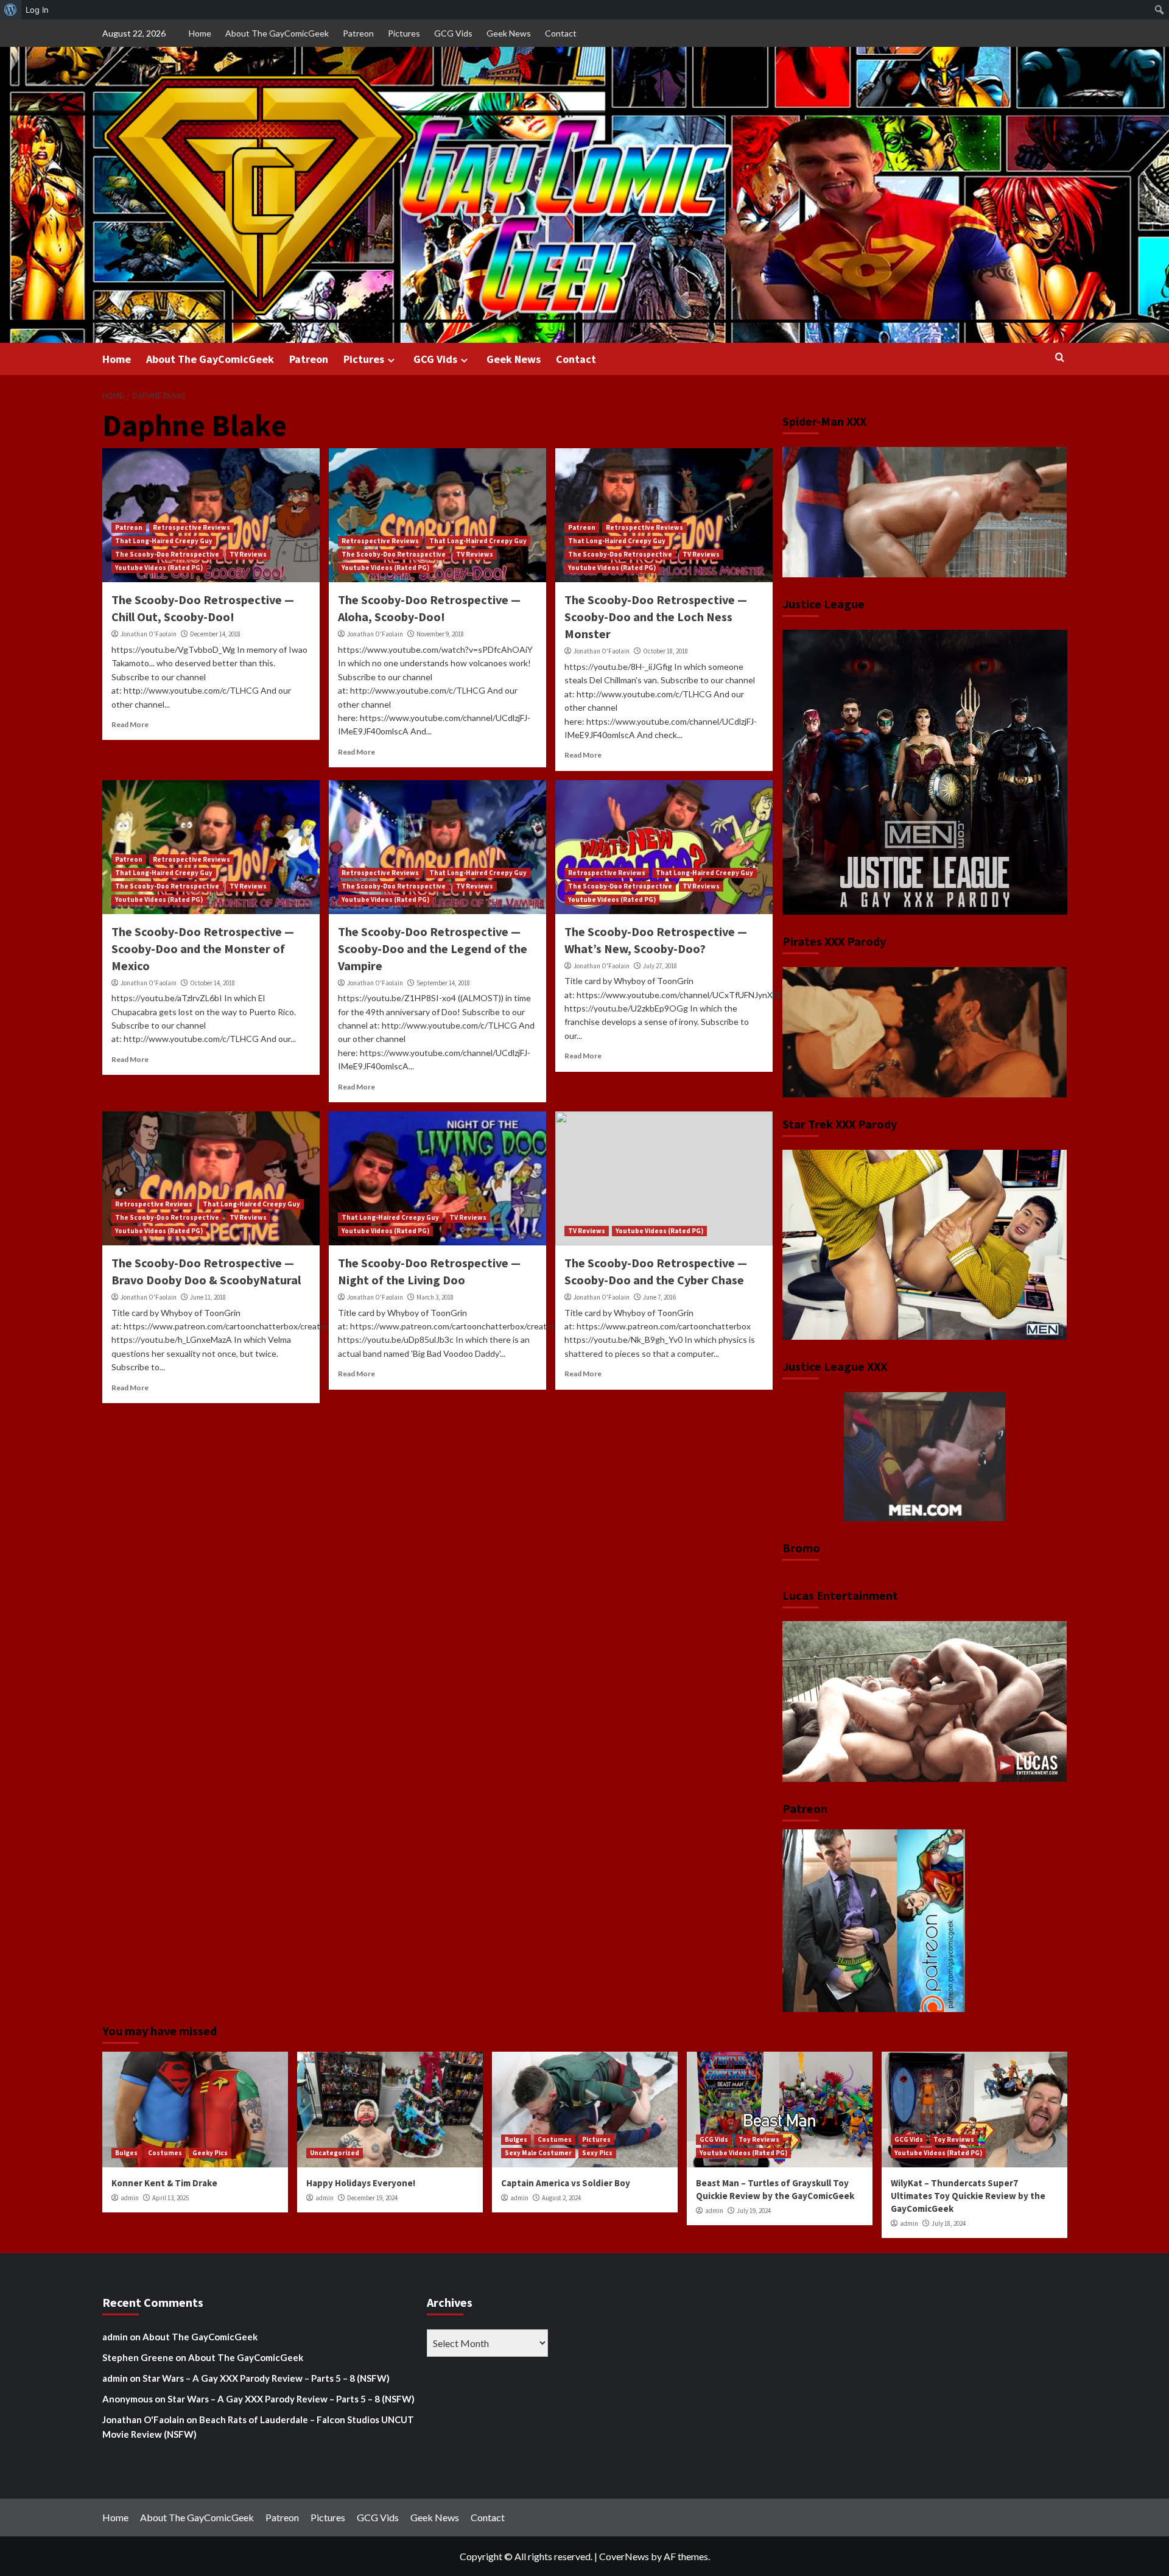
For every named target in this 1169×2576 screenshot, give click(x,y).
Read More (130, 724)
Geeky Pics (210, 2153)
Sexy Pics (597, 2153)
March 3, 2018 (435, 1297)
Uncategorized (335, 2153)
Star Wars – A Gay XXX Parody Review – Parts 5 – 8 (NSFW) (266, 2378)
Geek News (509, 33)
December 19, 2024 (372, 2198)
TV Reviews (248, 554)
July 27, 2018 (660, 966)
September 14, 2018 (443, 983)
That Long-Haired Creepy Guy (164, 541)
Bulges (126, 2153)
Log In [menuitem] (37, 10)
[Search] (1060, 358)
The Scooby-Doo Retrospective (167, 554)
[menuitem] (11, 10)
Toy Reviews (759, 2139)
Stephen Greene (138, 2357)
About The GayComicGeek (277, 33)
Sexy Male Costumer (538, 2153)
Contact (561, 33)
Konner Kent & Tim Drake (164, 2183)
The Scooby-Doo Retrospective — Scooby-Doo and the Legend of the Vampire (433, 948)
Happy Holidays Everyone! (361, 2183)
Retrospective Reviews (191, 527)
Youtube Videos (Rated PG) (159, 568)
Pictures (404, 33)
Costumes (165, 2153)
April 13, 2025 (170, 2198)
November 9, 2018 (440, 634)
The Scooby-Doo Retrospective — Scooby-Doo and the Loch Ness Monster (656, 617)
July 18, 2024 (949, 2223)
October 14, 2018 (212, 983)
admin (130, 2198)
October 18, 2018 (665, 651)
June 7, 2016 (659, 1297)
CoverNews (624, 2556)
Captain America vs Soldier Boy (566, 2183)
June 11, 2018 (208, 1297)
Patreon (358, 33)
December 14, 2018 (215, 634)
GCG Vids (453, 33)
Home (200, 33)
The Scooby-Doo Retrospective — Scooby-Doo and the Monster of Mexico (203, 948)
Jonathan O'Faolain (149, 634)
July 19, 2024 (754, 2211)
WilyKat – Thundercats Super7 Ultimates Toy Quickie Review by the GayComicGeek (968, 2196)
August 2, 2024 (561, 2198)
